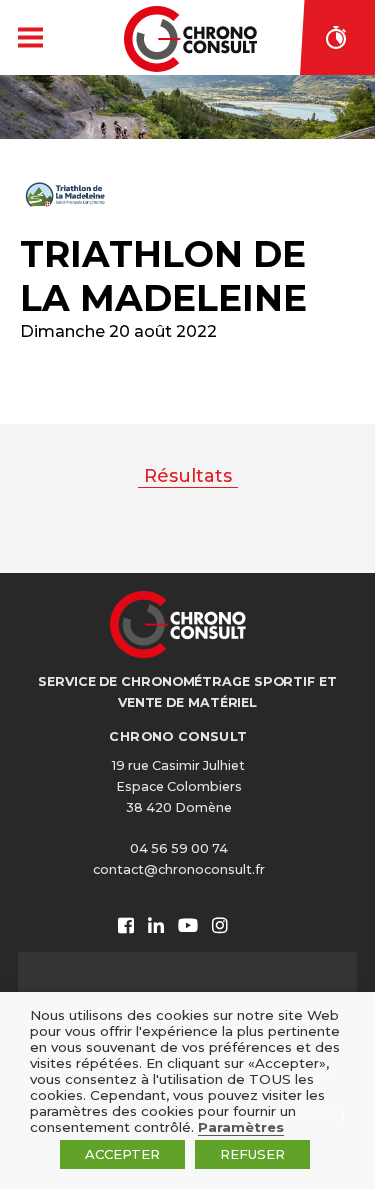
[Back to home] (190, 39)
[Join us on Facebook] (126, 926)
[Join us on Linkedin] (156, 926)
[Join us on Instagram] (220, 926)
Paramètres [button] (241, 1127)
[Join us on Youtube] (188, 926)
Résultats (188, 476)
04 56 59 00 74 (179, 848)
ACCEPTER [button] (122, 1154)
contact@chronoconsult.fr (179, 869)
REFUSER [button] (252, 1154)
